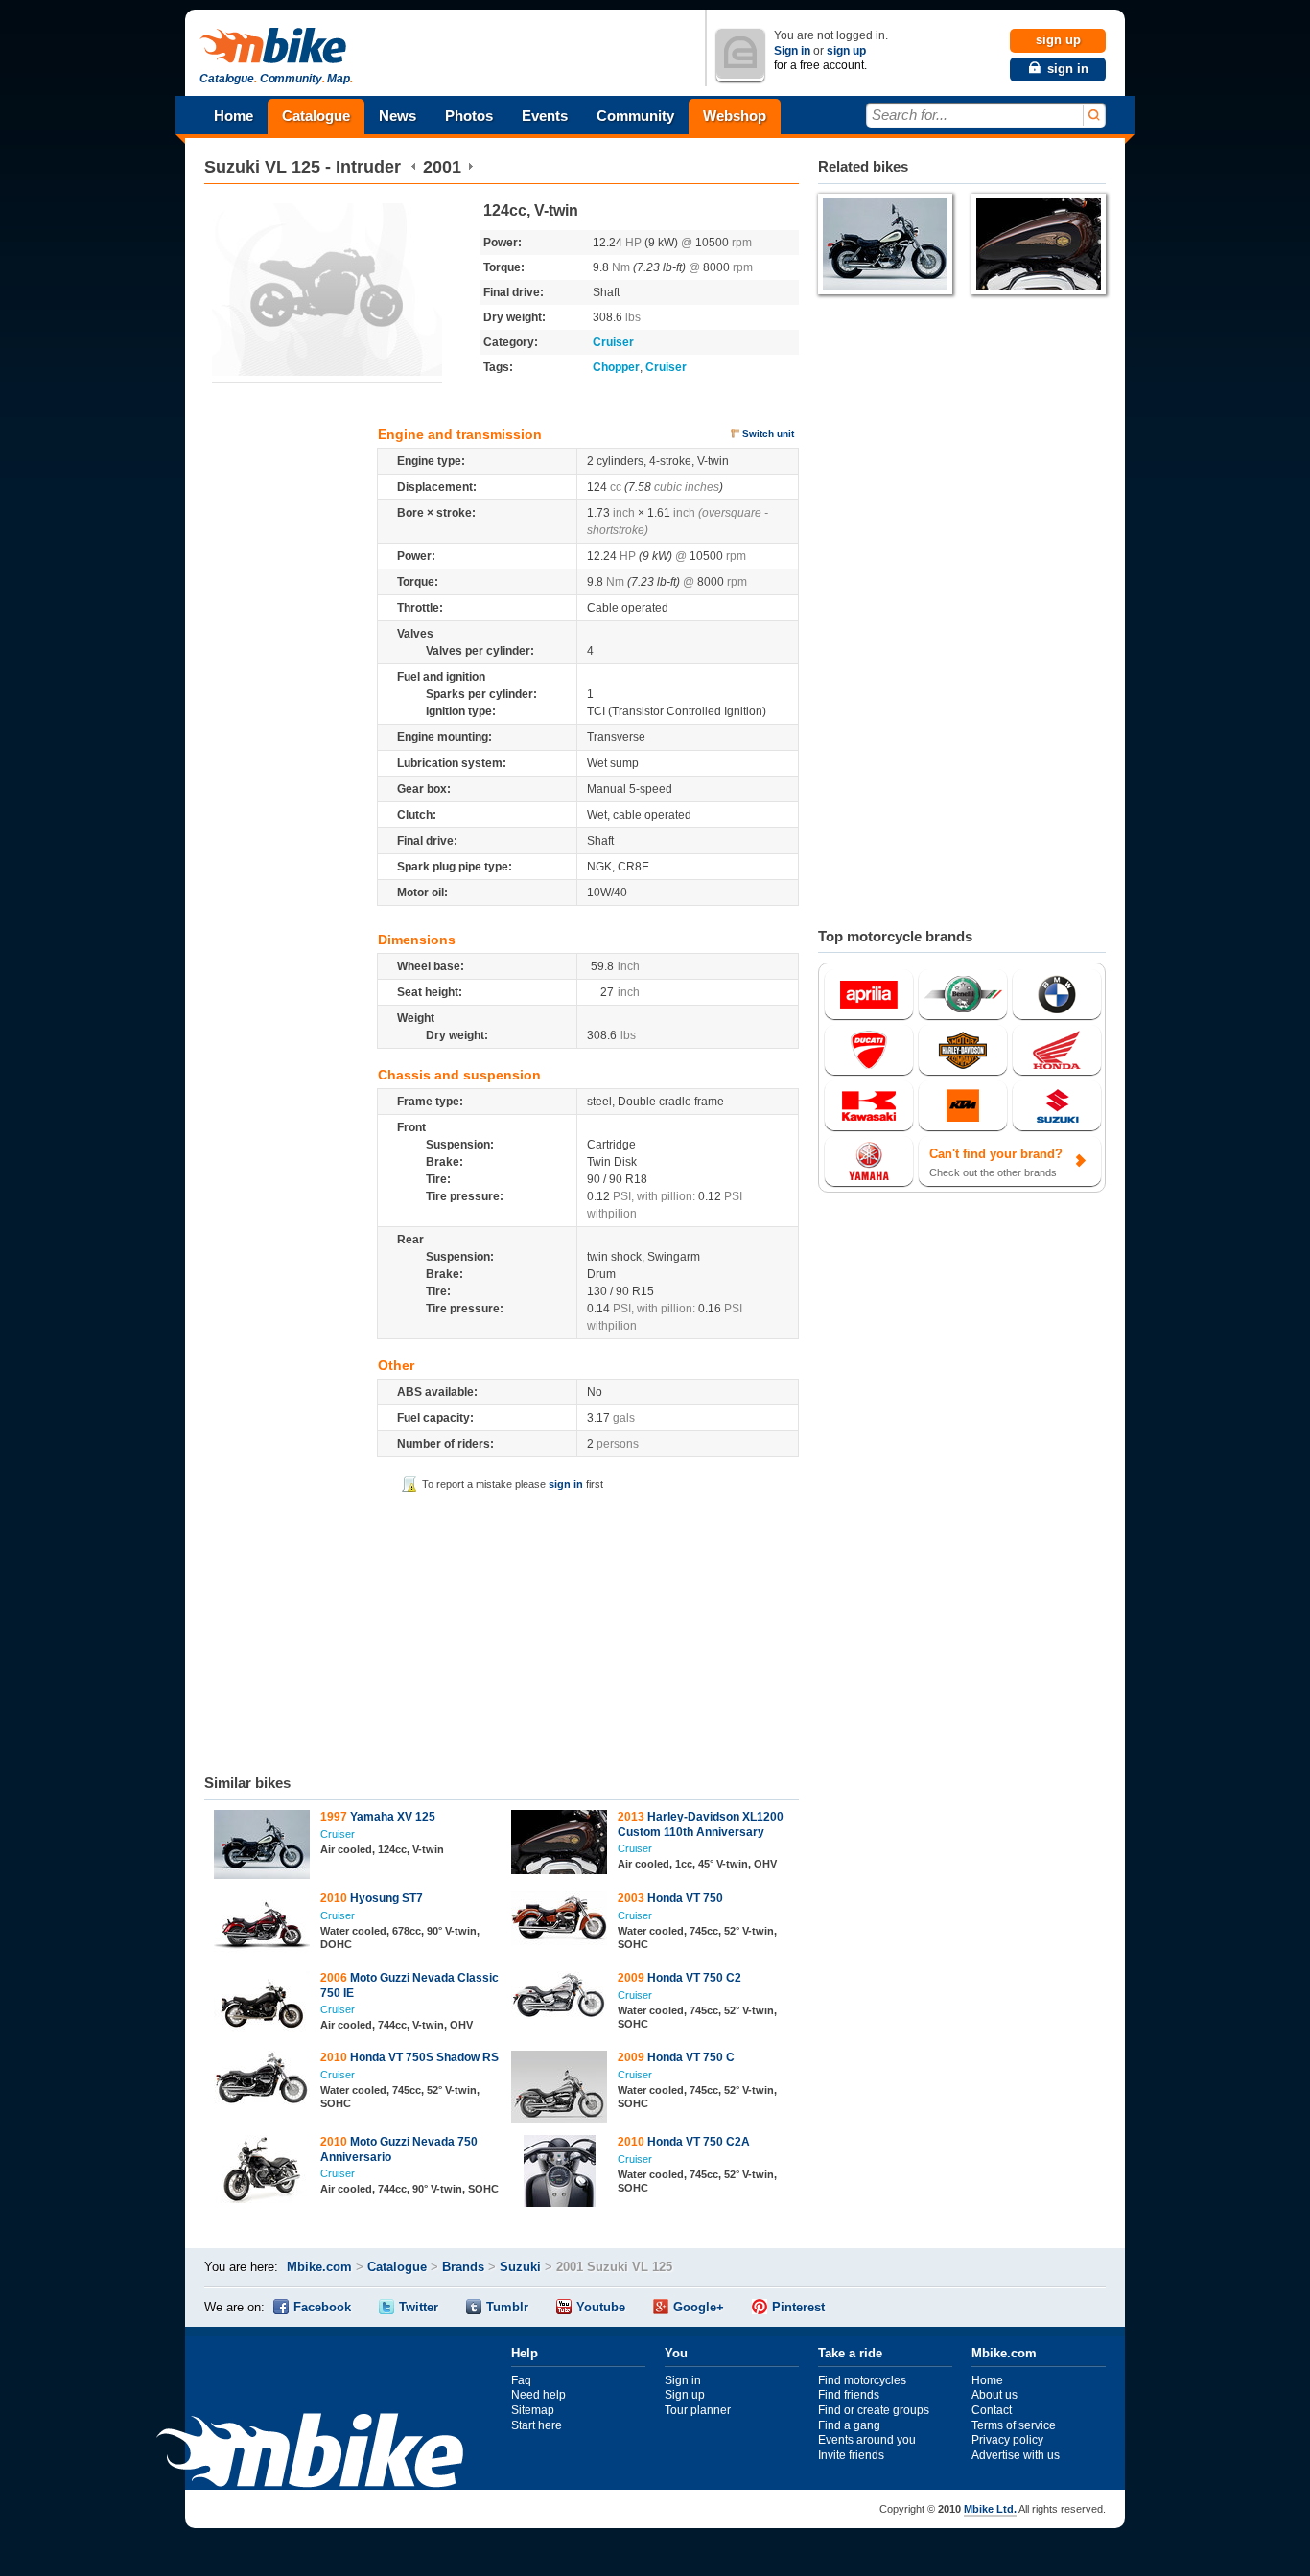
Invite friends (851, 2455)
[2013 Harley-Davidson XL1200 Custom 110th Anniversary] (560, 1845)
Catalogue (316, 116)
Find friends (849, 2395)
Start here (537, 2425)
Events (545, 116)
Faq (521, 2380)
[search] (1093, 116)
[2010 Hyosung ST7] (262, 1926)
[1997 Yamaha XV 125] (262, 1847)
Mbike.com (319, 2267)
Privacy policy (1007, 2440)
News (398, 116)
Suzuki (232, 167)
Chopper (616, 367)
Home (234, 116)
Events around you (867, 2440)
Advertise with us (1016, 2455)
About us (994, 2395)
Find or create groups (874, 2410)
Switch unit (768, 434)
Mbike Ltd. (990, 2509)
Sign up (685, 2395)
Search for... (910, 115)
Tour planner (698, 2410)
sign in (566, 1484)
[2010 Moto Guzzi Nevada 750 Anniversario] (262, 2171)
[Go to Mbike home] (276, 46)
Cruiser (613, 342)
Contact (992, 2410)
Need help (538, 2395)
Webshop (735, 116)
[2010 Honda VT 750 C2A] (560, 2173)
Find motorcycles (862, 2380)
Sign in (792, 51)
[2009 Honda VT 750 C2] (560, 1997)
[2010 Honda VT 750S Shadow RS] (262, 2080)
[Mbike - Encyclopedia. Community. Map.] (310, 2453)
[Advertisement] (502, 1630)
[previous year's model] (414, 167)
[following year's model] (470, 167)
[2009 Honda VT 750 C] (560, 2089)
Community (635, 116)
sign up (846, 51)
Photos (469, 116)
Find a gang (849, 2425)
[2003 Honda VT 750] (560, 1921)
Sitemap (533, 2410)
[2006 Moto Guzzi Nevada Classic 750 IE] (262, 2005)
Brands (463, 2267)
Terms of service (1014, 2425)
